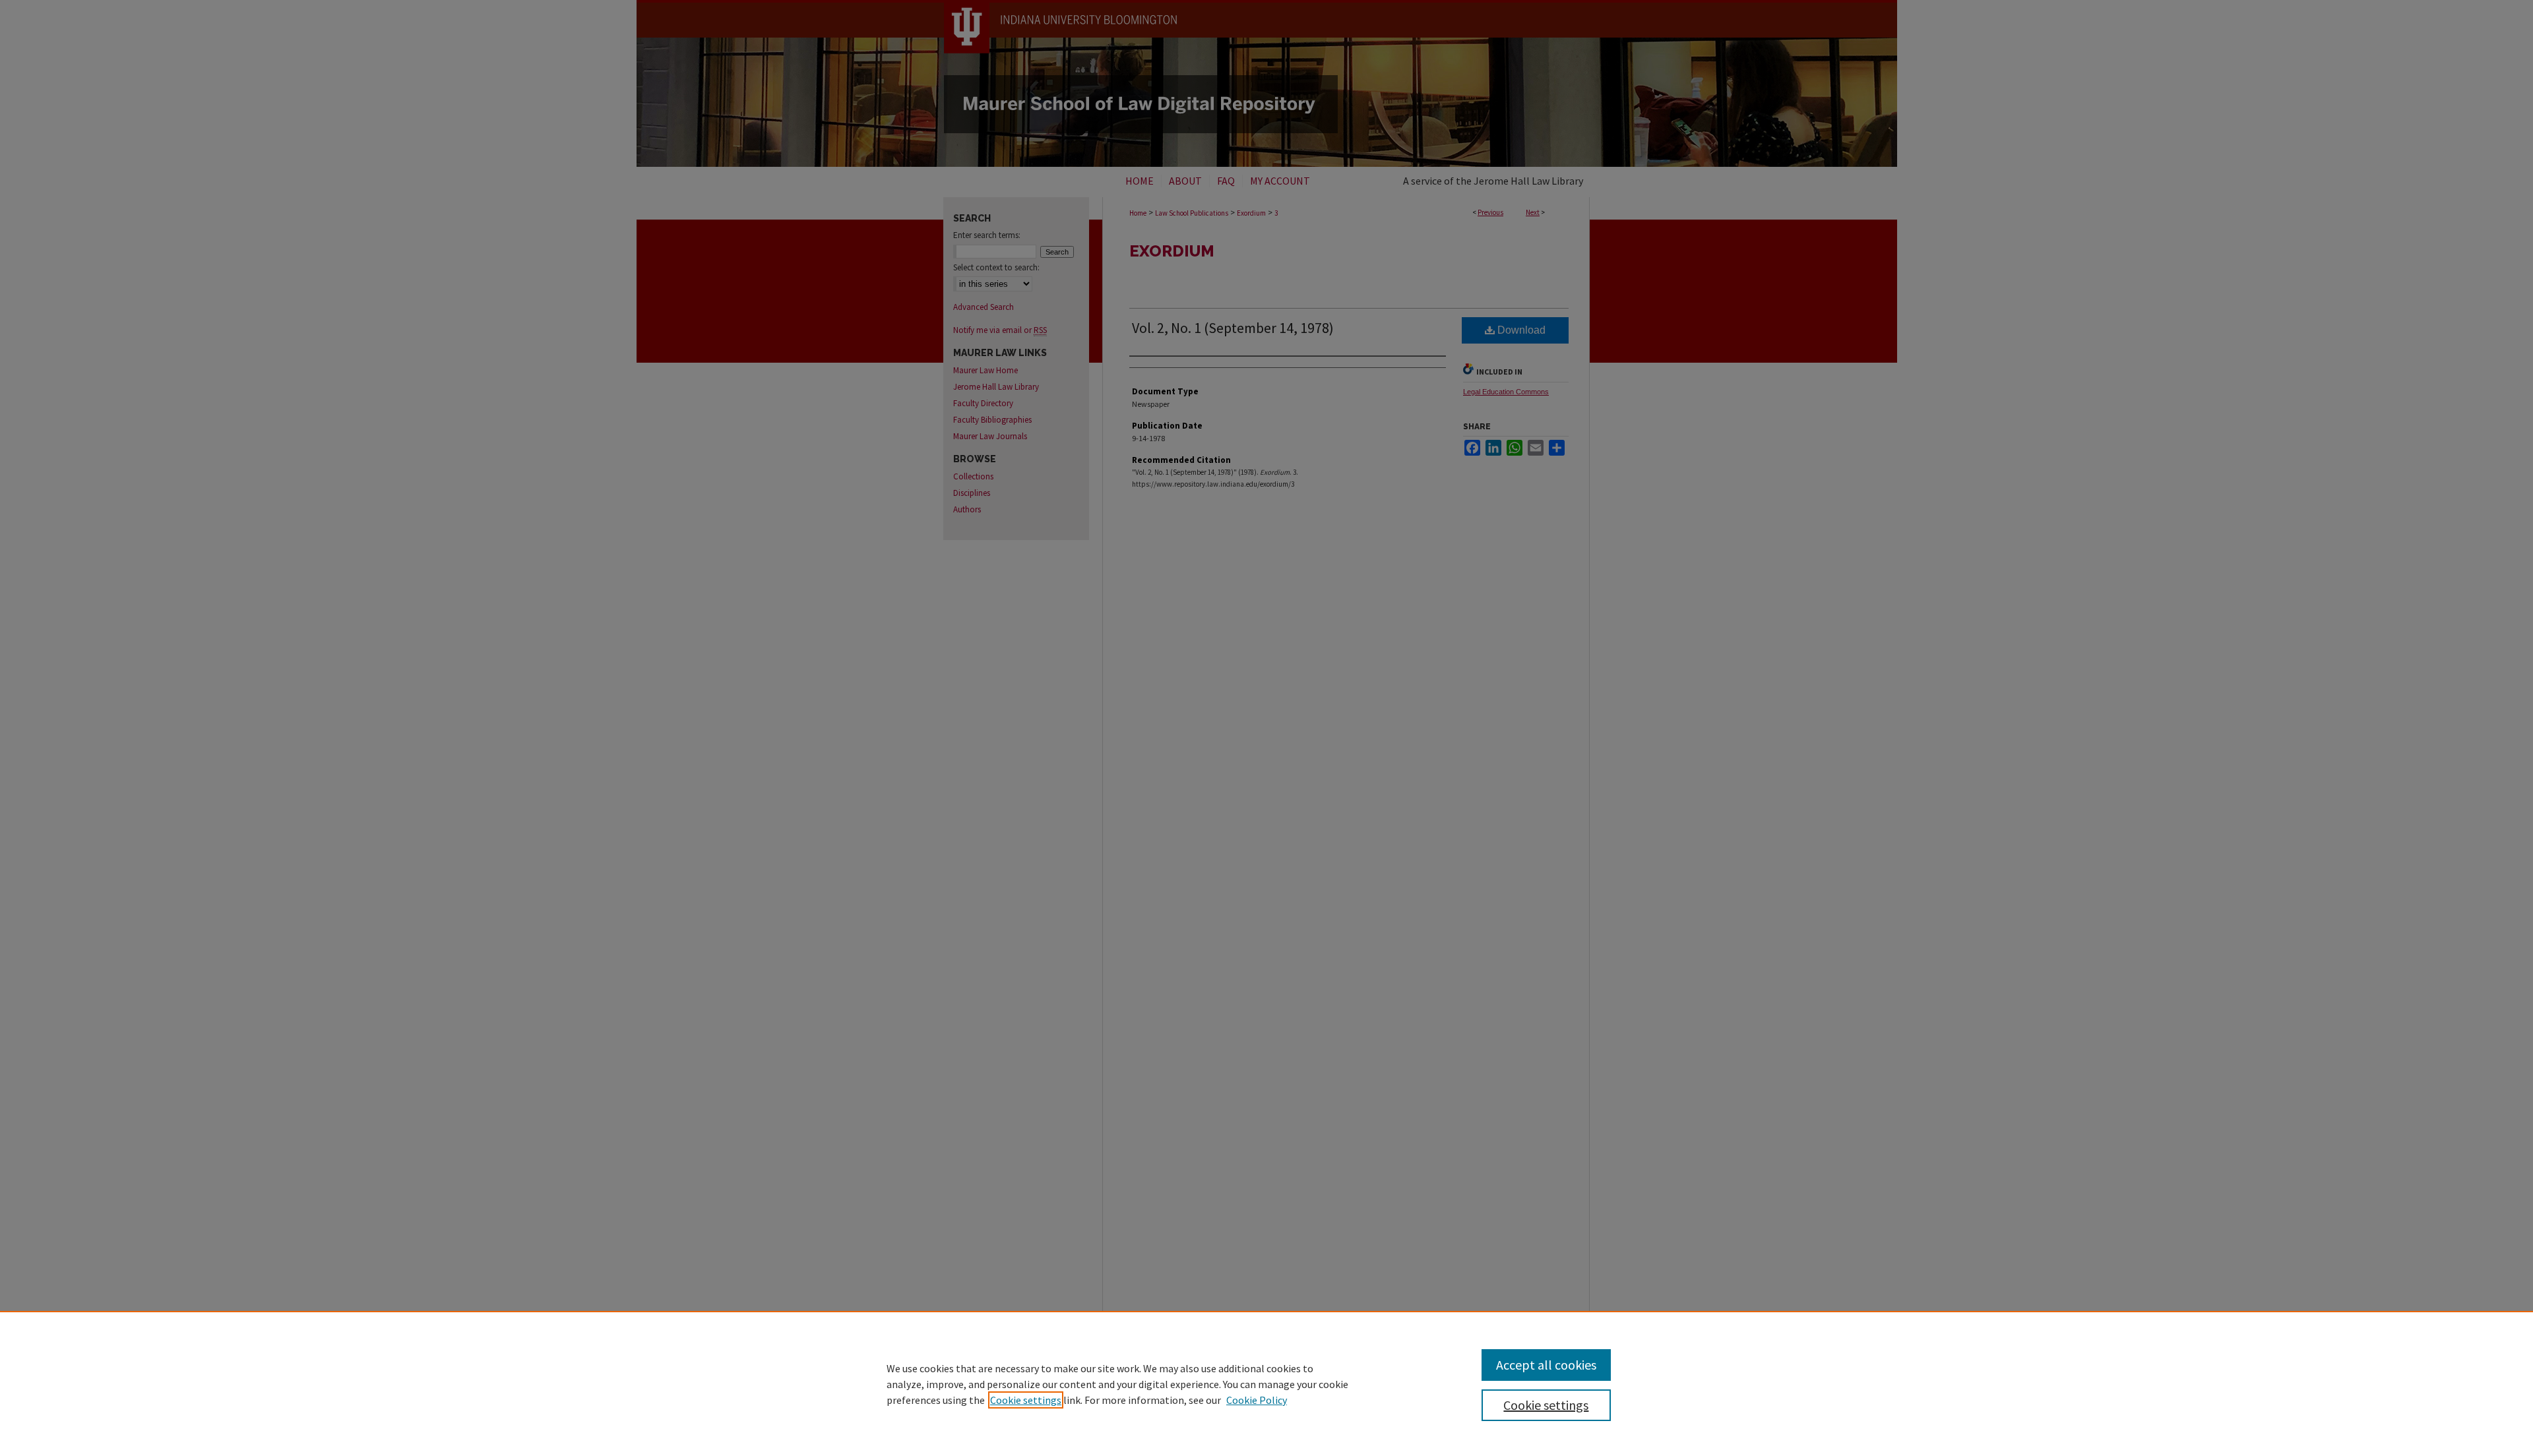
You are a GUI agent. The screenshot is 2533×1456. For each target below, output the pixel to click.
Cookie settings (1026, 1400)
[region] (1266, 1383)
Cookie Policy (1257, 1400)
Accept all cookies (1546, 1365)
